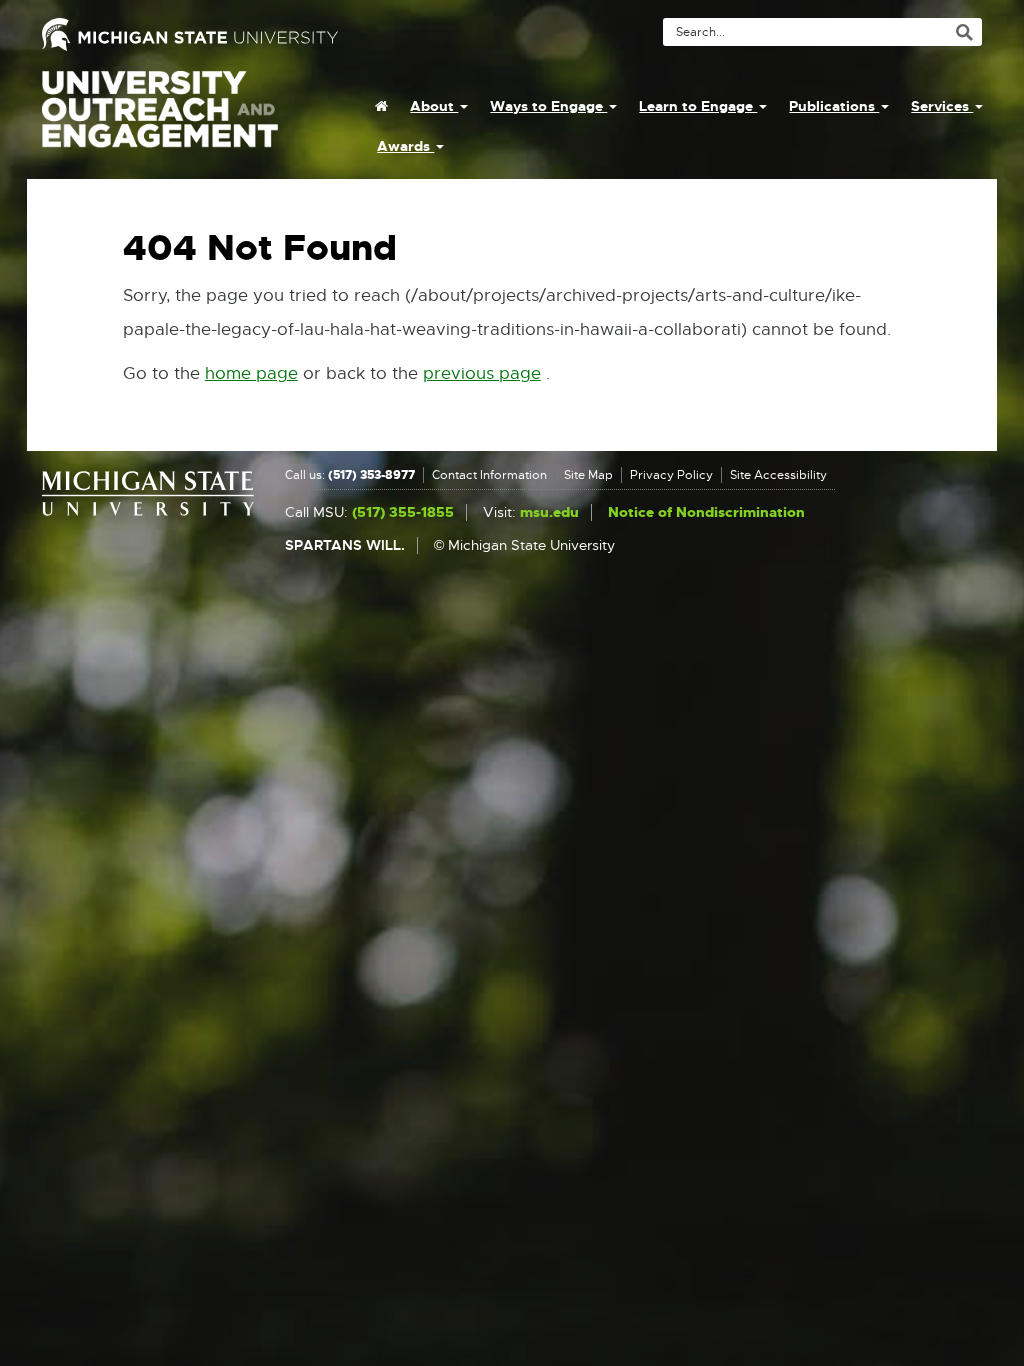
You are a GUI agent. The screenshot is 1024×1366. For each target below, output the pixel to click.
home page (251, 373)
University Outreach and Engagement (160, 120)
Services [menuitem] (942, 106)
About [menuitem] (434, 106)
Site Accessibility (778, 475)
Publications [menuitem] (834, 106)
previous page (482, 373)
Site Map (588, 475)
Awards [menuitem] (405, 146)
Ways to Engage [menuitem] (548, 106)
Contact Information (489, 475)
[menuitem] (381, 106)
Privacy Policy (671, 475)
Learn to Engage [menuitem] (698, 106)
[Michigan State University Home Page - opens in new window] (269, 34)
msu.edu (549, 512)
